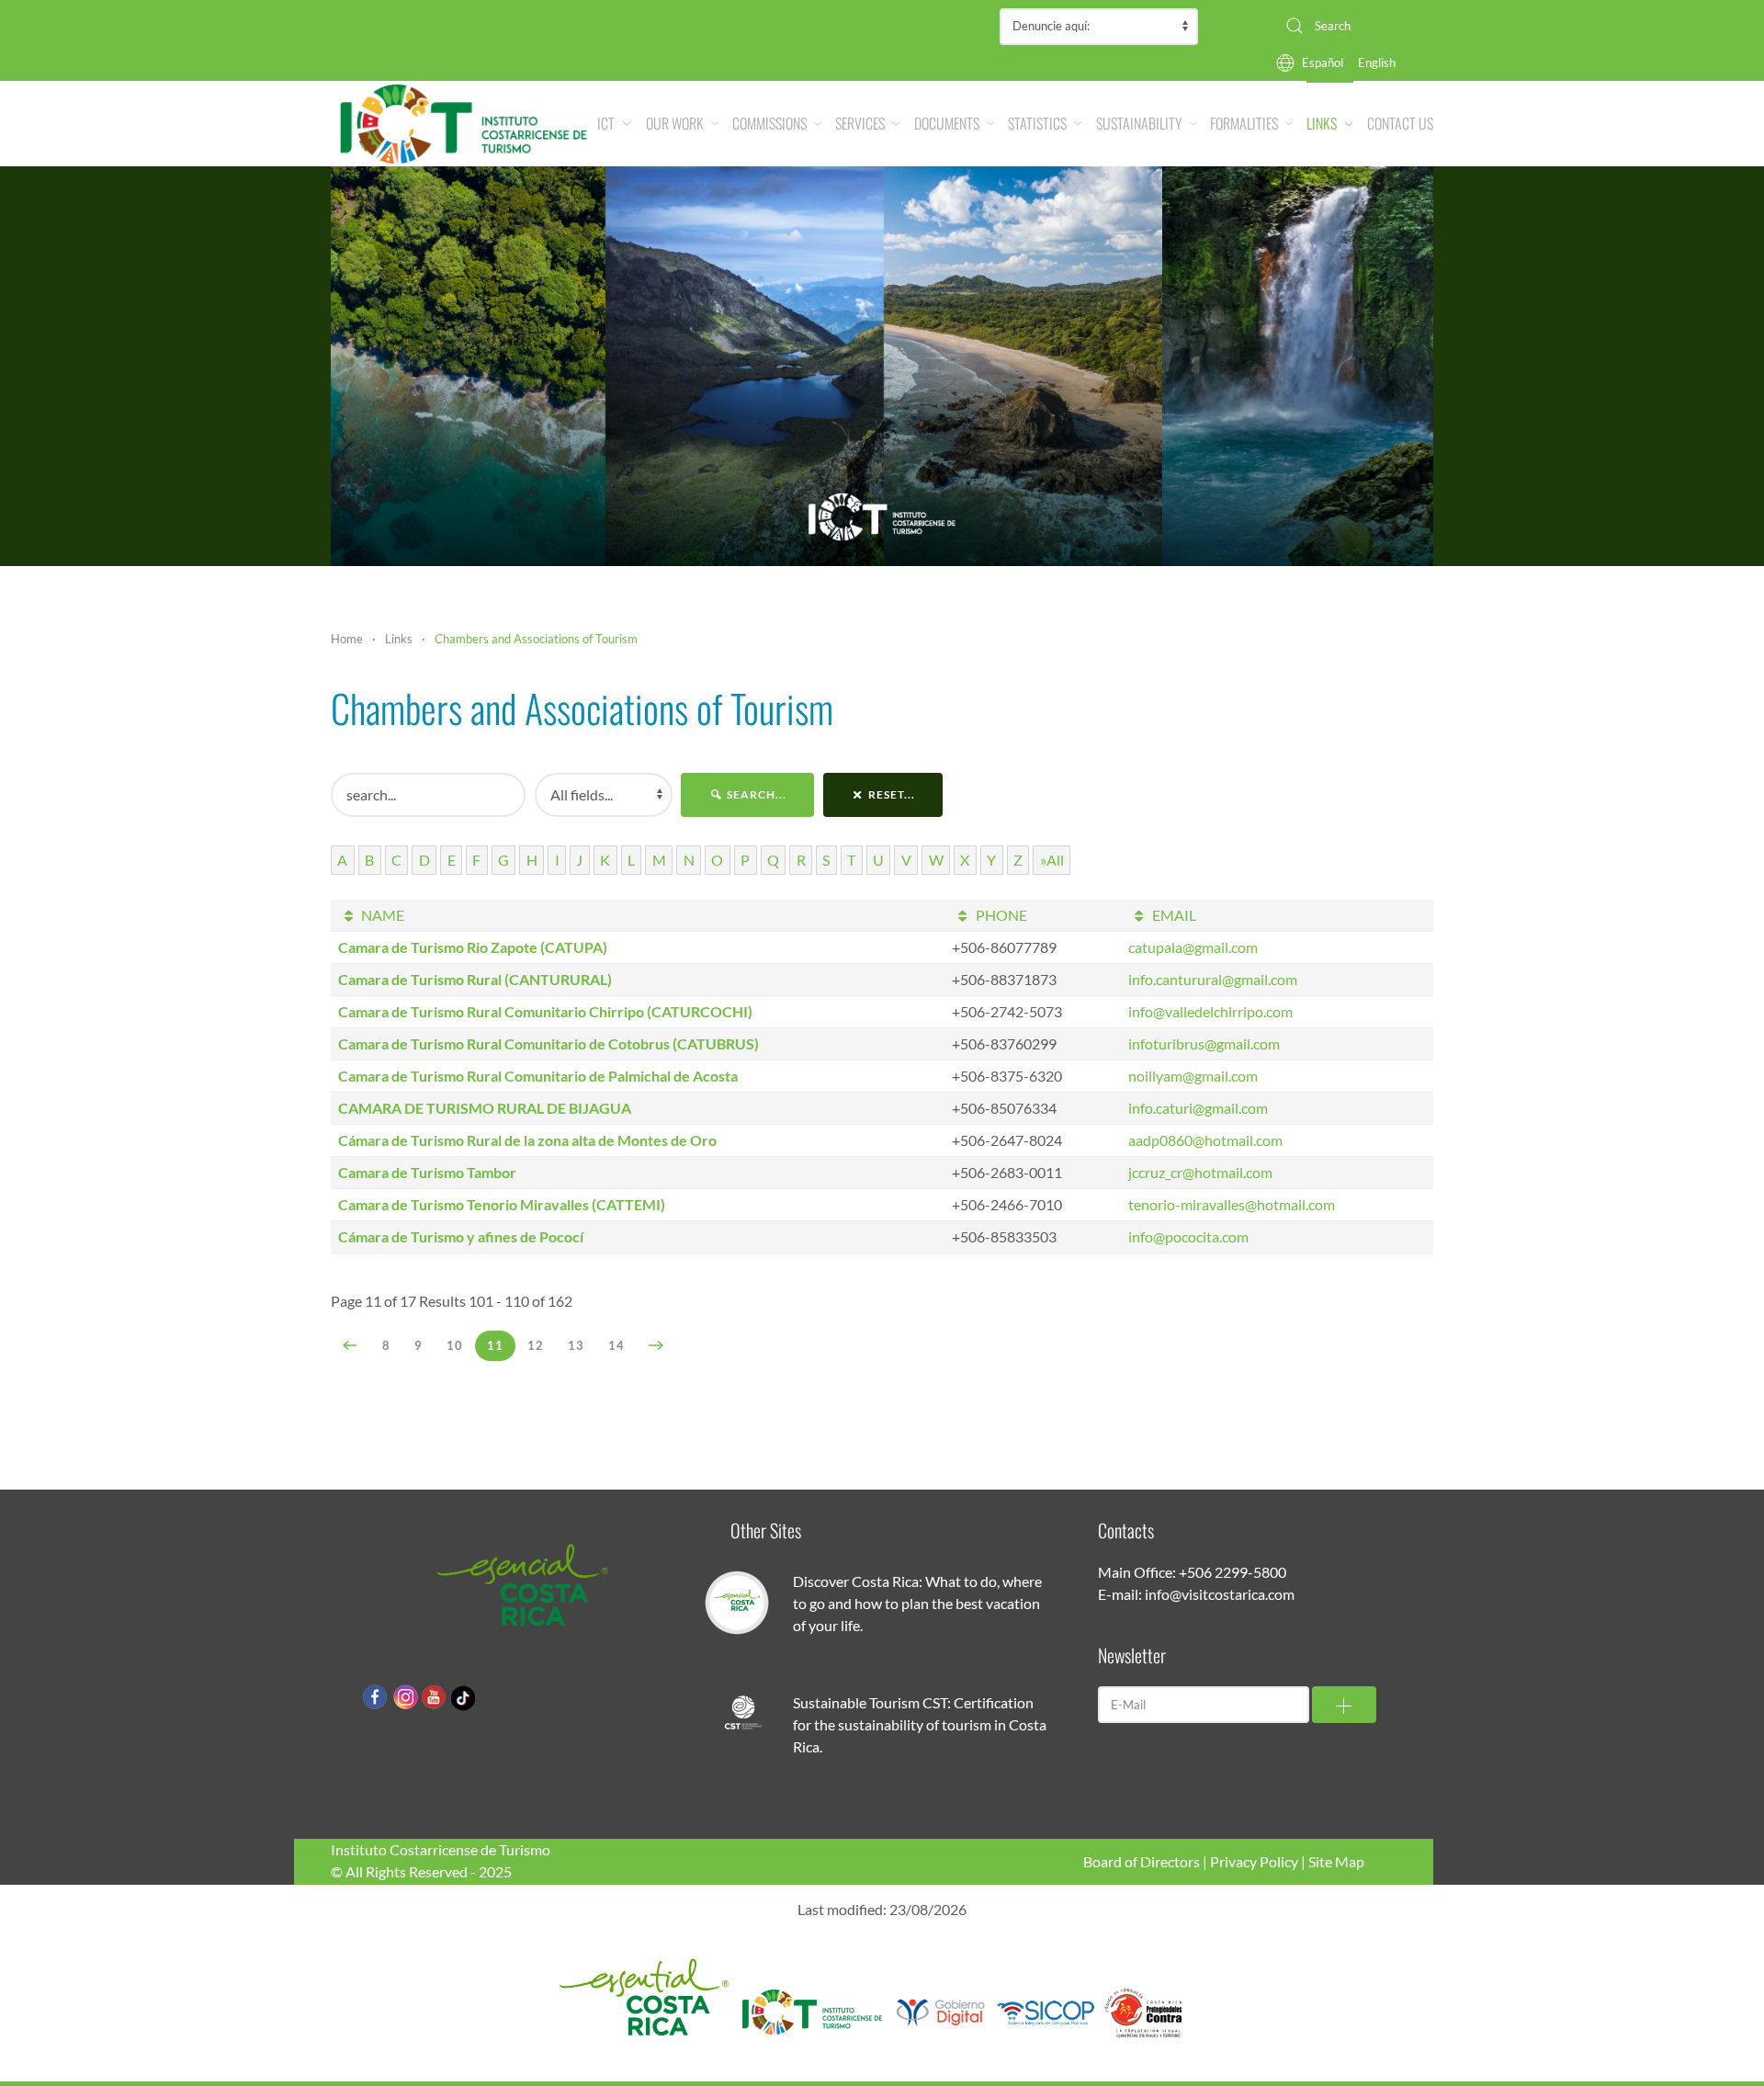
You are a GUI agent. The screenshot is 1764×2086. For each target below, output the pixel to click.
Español (1323, 62)
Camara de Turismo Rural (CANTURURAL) (475, 979)
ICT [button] (606, 123)
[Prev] (351, 1345)
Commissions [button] (769, 123)
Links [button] (1322, 123)
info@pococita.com (1188, 1236)
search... (755, 794)
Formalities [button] (1244, 123)
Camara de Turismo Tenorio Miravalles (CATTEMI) (502, 1204)
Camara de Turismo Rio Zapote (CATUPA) (473, 947)
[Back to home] (464, 124)
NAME (381, 915)
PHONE (1000, 915)
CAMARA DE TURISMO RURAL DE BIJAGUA (485, 1108)
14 (616, 1345)
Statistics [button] (1037, 123)
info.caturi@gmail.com (1198, 1108)
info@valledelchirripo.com (1210, 1011)
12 (536, 1345)
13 (576, 1345)
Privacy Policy (1254, 1861)
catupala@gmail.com (1193, 947)
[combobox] (1352, 26)
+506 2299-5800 (1233, 1572)
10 (455, 1345)
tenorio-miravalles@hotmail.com (1232, 1204)
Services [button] (860, 123)
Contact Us (1400, 123)
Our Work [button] (675, 123)
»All (1052, 860)
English (1377, 62)
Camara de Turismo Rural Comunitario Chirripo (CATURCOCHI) (545, 1011)
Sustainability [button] (1139, 123)
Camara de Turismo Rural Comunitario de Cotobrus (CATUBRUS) (548, 1043)
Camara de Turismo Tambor (427, 1172)
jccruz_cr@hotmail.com (1200, 1172)
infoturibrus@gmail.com (1204, 1043)
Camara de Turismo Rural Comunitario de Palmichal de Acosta (538, 1076)
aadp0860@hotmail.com (1205, 1140)
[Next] (656, 1345)
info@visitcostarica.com (1220, 1594)
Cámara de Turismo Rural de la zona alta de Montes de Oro (527, 1140)
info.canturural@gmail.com (1213, 979)
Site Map (1336, 1861)
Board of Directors (1142, 1861)
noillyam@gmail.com (1193, 1076)
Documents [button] (947, 123)
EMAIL (1172, 915)
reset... (890, 794)
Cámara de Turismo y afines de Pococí (461, 1236)
